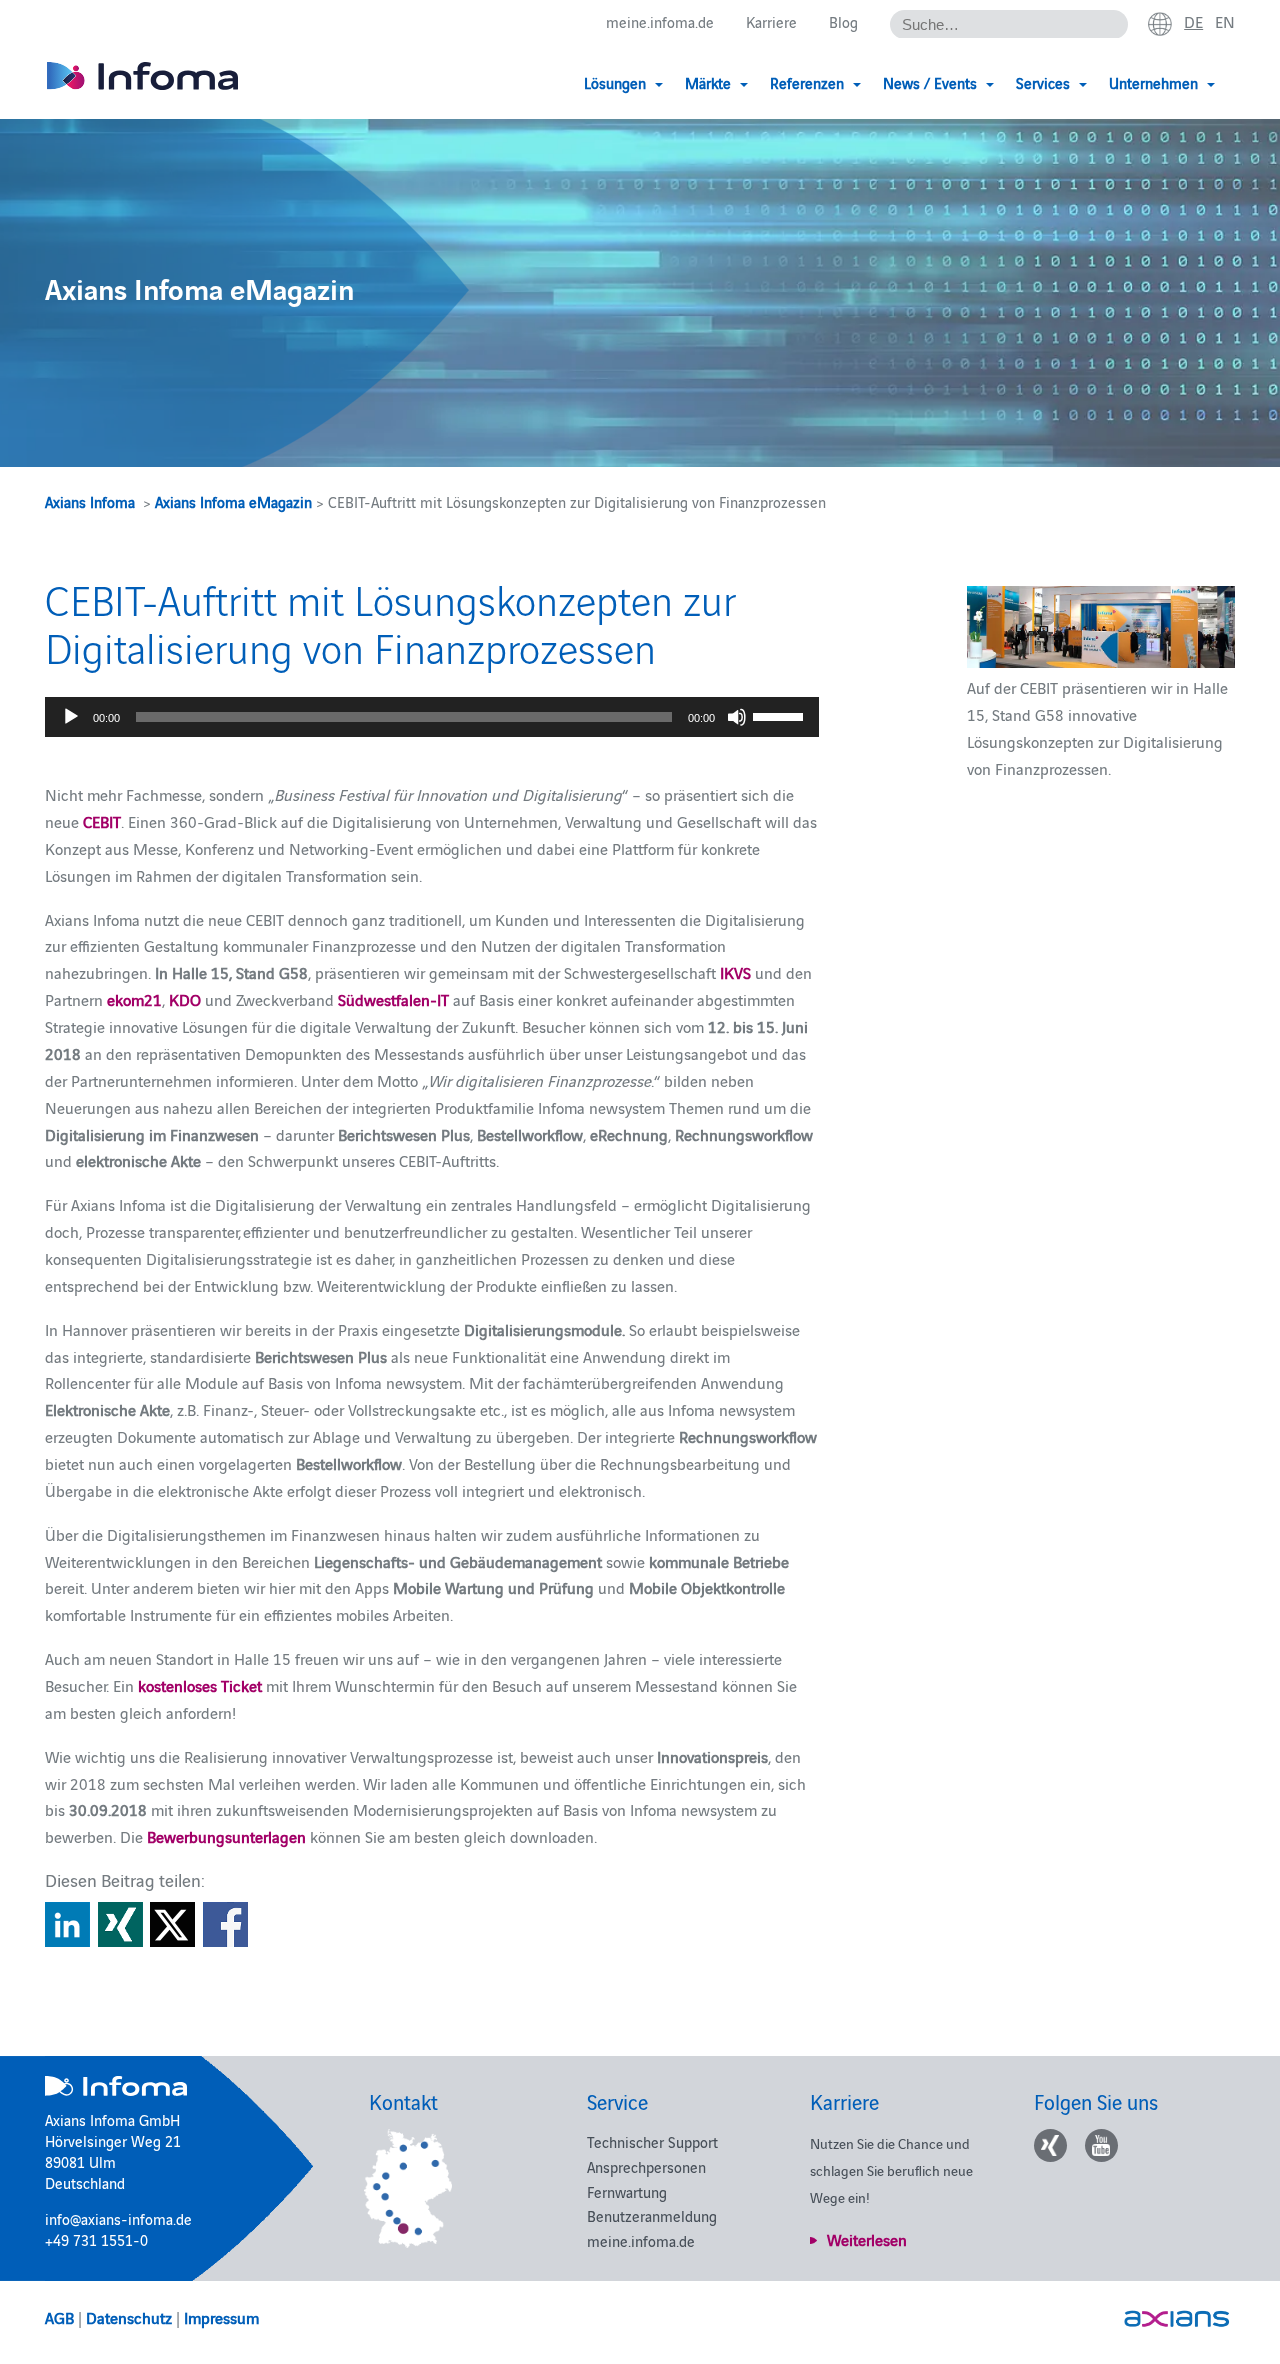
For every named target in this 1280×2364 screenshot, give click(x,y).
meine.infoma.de (660, 21)
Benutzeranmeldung (652, 2215)
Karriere (771, 21)
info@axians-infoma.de (118, 2218)
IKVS (735, 972)
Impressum (221, 2317)
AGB (59, 2317)
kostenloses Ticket (200, 1685)
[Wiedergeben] (71, 717)
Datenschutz (129, 2317)
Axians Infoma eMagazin (233, 501)
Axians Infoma (90, 501)
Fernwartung (627, 2191)
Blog (843, 21)
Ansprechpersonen (646, 2166)
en (1225, 21)
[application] (432, 717)
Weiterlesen (867, 2239)
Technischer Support (652, 2141)
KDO (185, 999)
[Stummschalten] (737, 717)
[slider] (781, 715)
